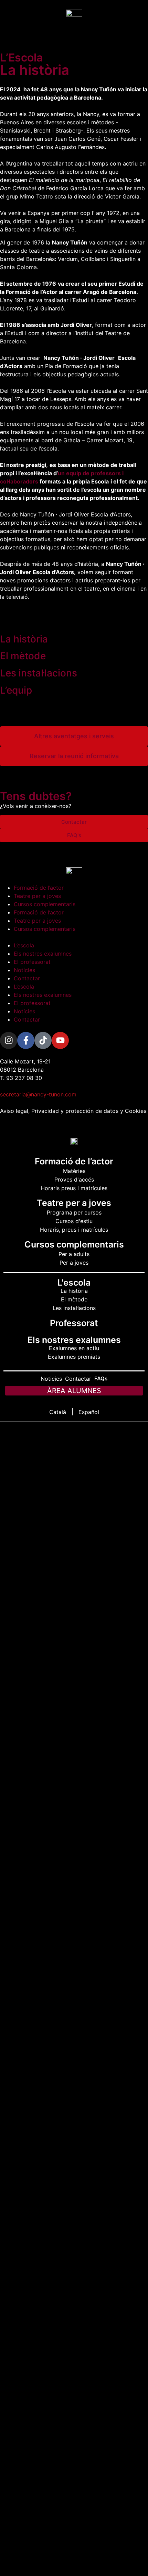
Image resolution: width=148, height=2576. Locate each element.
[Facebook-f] (26, 1040)
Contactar (27, 978)
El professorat (32, 962)
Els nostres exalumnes (43, 954)
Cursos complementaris (45, 904)
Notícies (24, 970)
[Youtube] (60, 1040)
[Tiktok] (43, 1040)
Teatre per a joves (37, 896)
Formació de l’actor (39, 888)
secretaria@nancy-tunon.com (38, 1094)
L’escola (24, 945)
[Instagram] (9, 1040)
